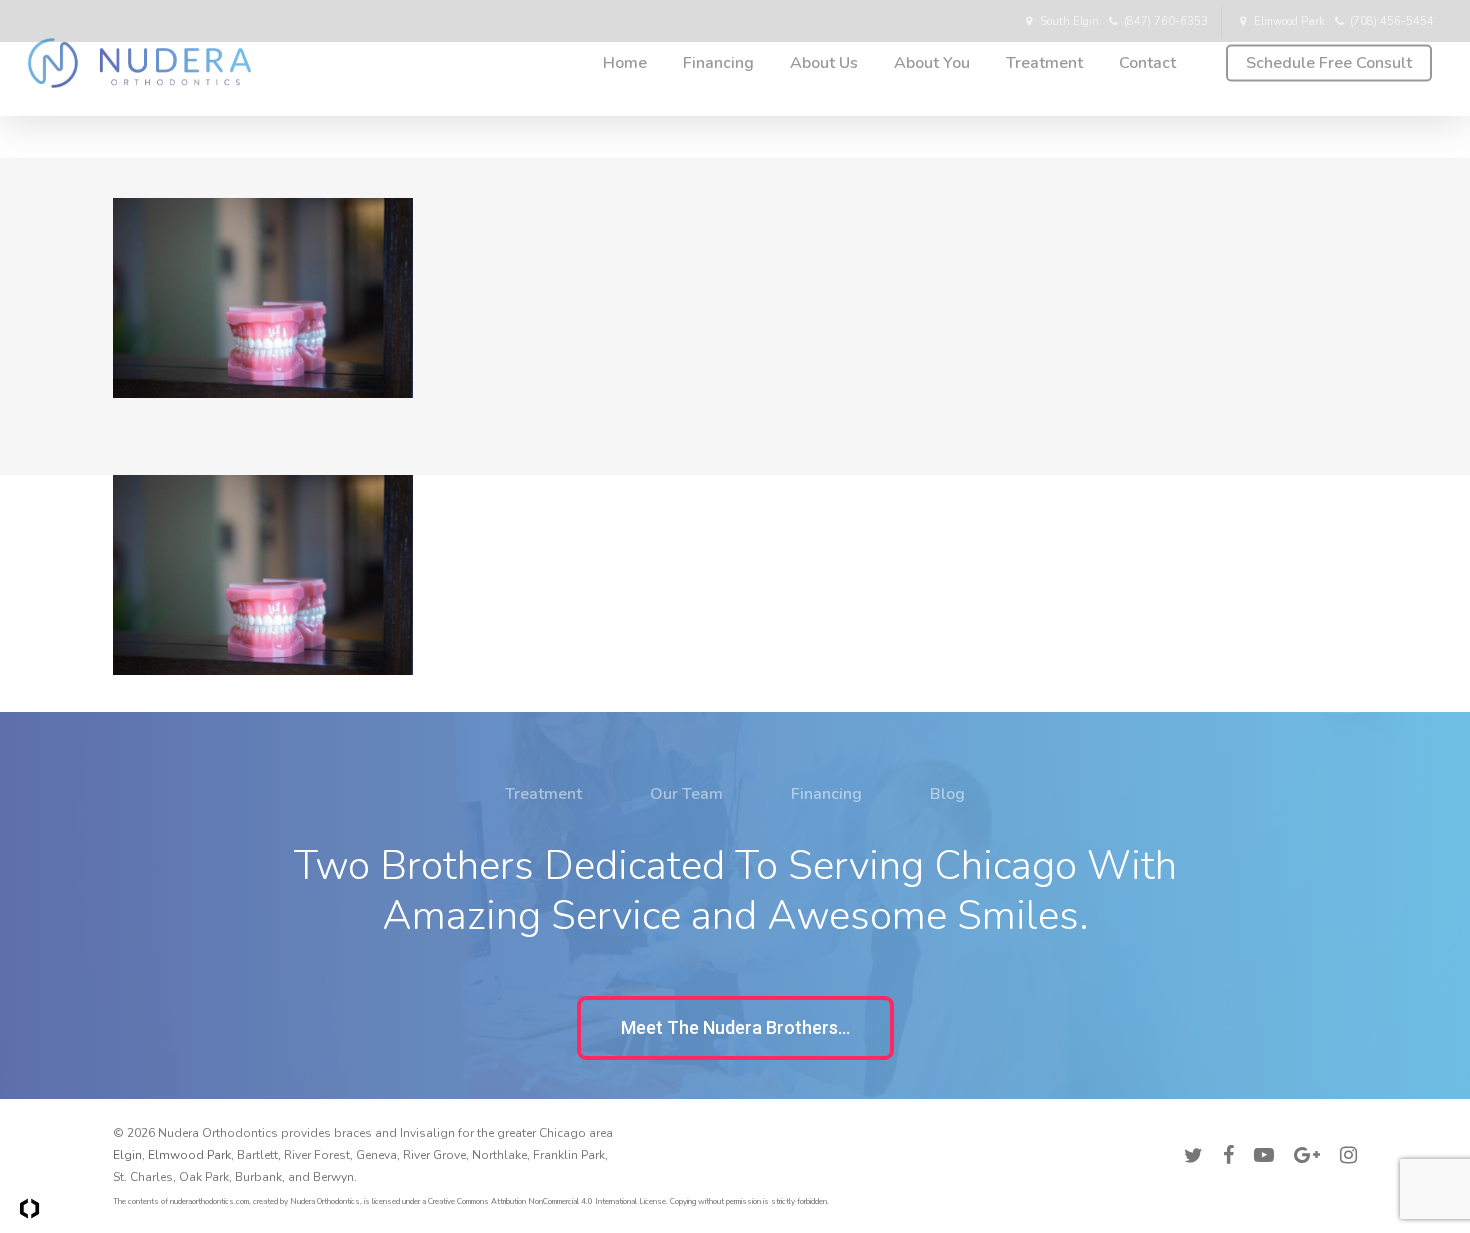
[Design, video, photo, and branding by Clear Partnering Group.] (29, 1208)
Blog (947, 794)
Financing (826, 794)
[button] (735, 1028)
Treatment (543, 794)
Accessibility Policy (1302, 1130)
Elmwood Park (189, 1155)
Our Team (686, 794)
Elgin (127, 1155)
